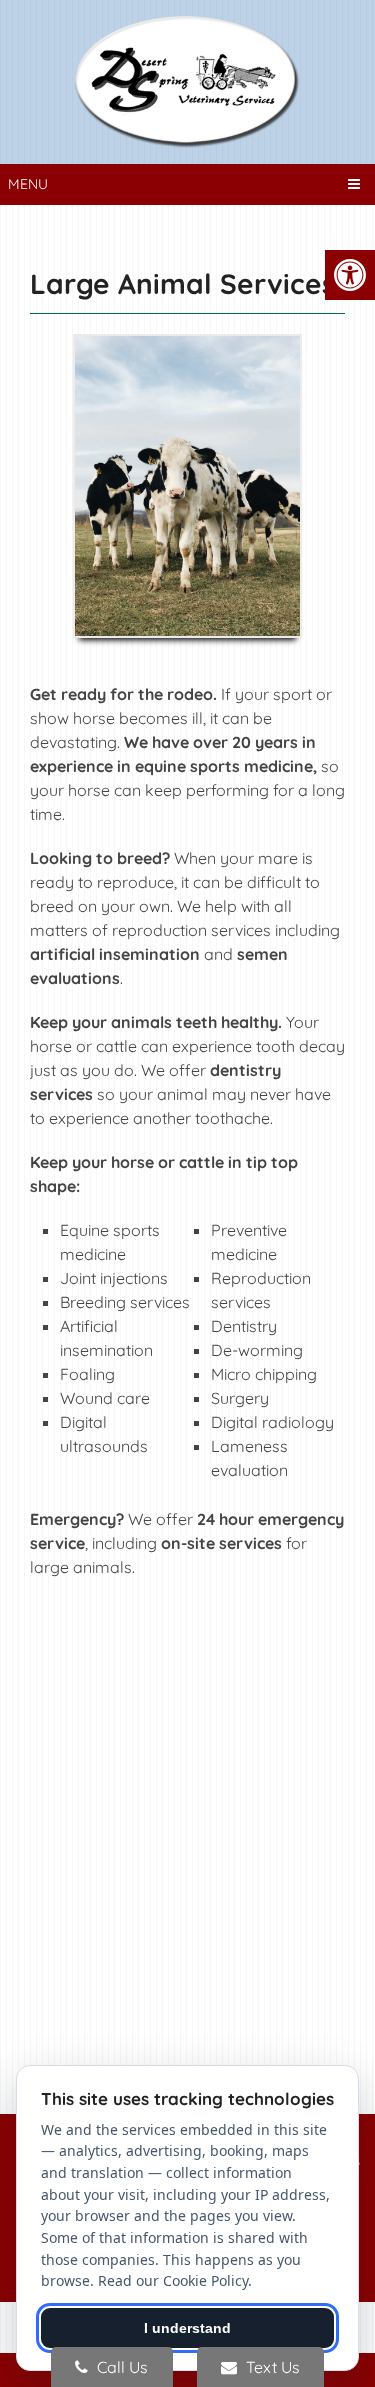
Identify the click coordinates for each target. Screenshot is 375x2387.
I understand (187, 2328)
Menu (28, 184)
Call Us (120, 2367)
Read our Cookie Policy (173, 2280)
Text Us (271, 2367)
